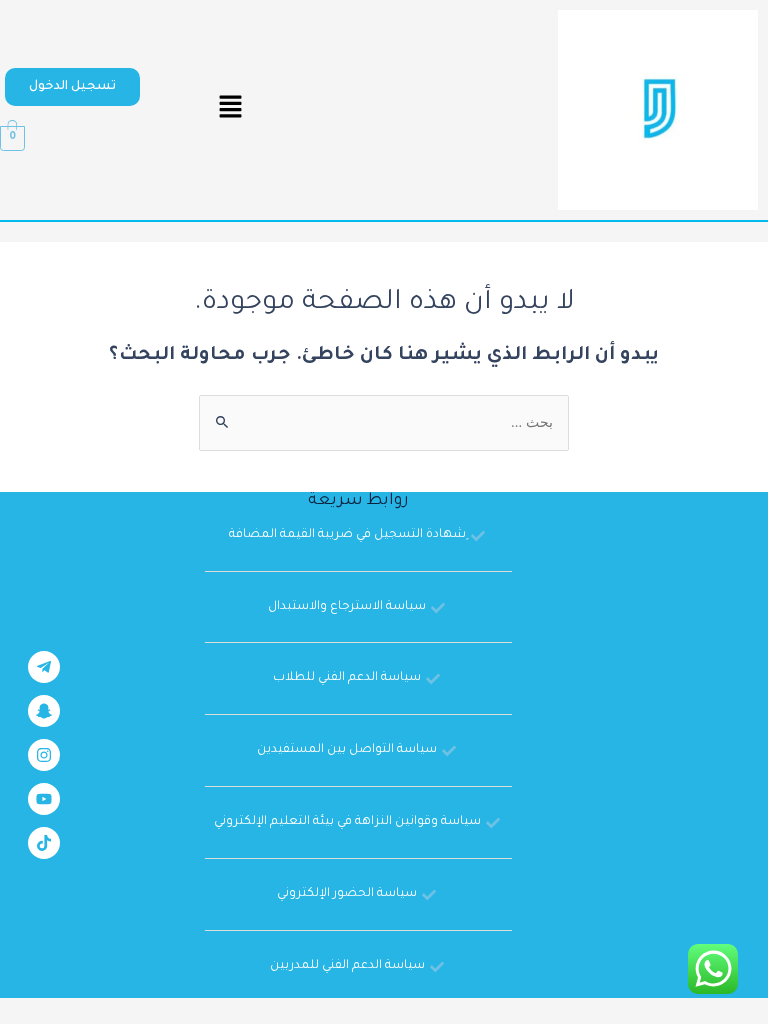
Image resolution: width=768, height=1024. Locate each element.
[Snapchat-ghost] (44, 711)
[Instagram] (44, 755)
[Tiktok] (44, 843)
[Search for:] (384, 425)
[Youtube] (44, 799)
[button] (72, 87)
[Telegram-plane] (44, 667)
